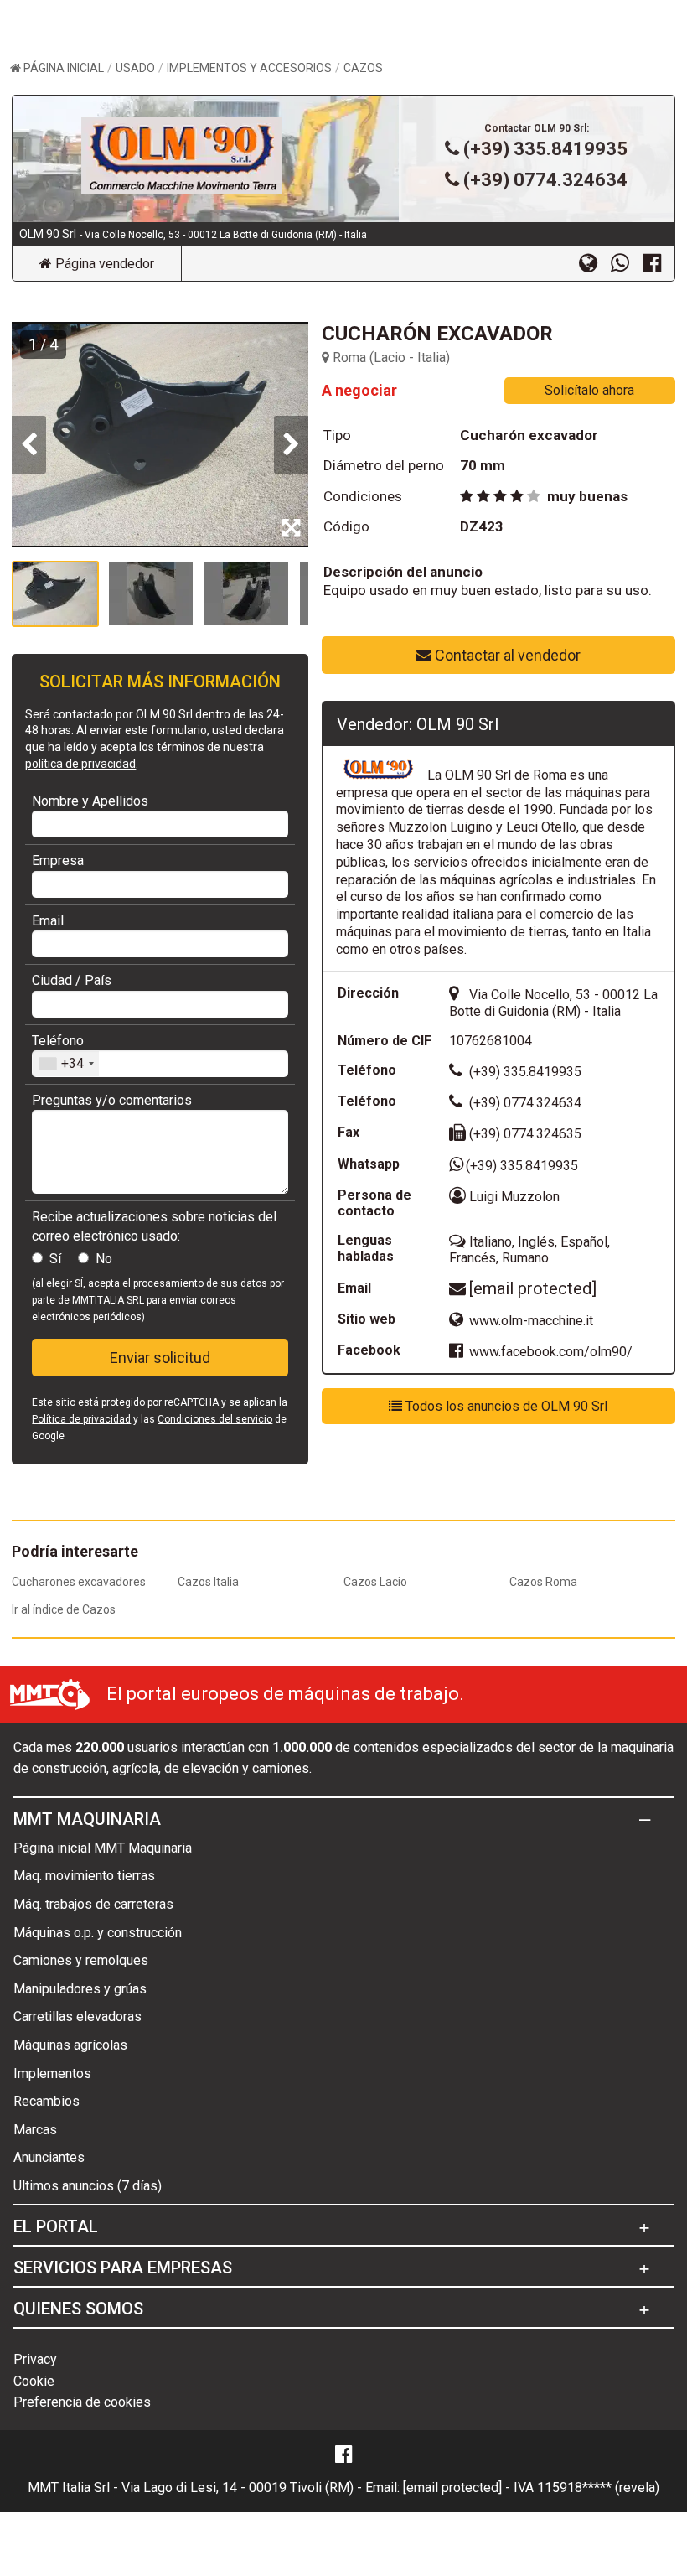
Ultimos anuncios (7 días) (88, 2186)
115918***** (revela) (598, 2488)
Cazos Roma (543, 1582)
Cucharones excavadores (79, 1582)
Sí (55, 1259)
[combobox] (66, 1064)
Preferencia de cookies (82, 2402)
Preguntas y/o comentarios (112, 1100)
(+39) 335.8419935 (545, 149)
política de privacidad (80, 764)
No (104, 1259)
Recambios (46, 2101)
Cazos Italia (208, 1582)
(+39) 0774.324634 (545, 180)
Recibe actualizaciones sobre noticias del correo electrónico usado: (154, 1226)
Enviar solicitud (160, 1358)
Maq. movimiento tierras (84, 1876)
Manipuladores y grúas (80, 1989)
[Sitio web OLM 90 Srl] (595, 262)
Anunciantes (49, 2157)
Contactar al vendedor (506, 655)
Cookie (34, 2381)
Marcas (35, 2130)
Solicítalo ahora (589, 390)
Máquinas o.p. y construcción (98, 1933)
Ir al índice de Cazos (64, 1609)
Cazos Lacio (375, 1582)
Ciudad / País (72, 980)
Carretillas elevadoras (77, 2016)
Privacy (35, 2359)
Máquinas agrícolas (70, 2045)
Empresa (58, 860)
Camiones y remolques (81, 1960)
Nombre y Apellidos (90, 801)
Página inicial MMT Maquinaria (103, 1848)
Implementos (52, 2073)
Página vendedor (103, 264)
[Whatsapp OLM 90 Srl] (627, 262)
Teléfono (58, 1041)
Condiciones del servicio (215, 1419)
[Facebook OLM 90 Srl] (659, 262)
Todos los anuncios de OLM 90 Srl (505, 1406)
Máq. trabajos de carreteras (93, 1904)
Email (48, 921)
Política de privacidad (81, 1419)
